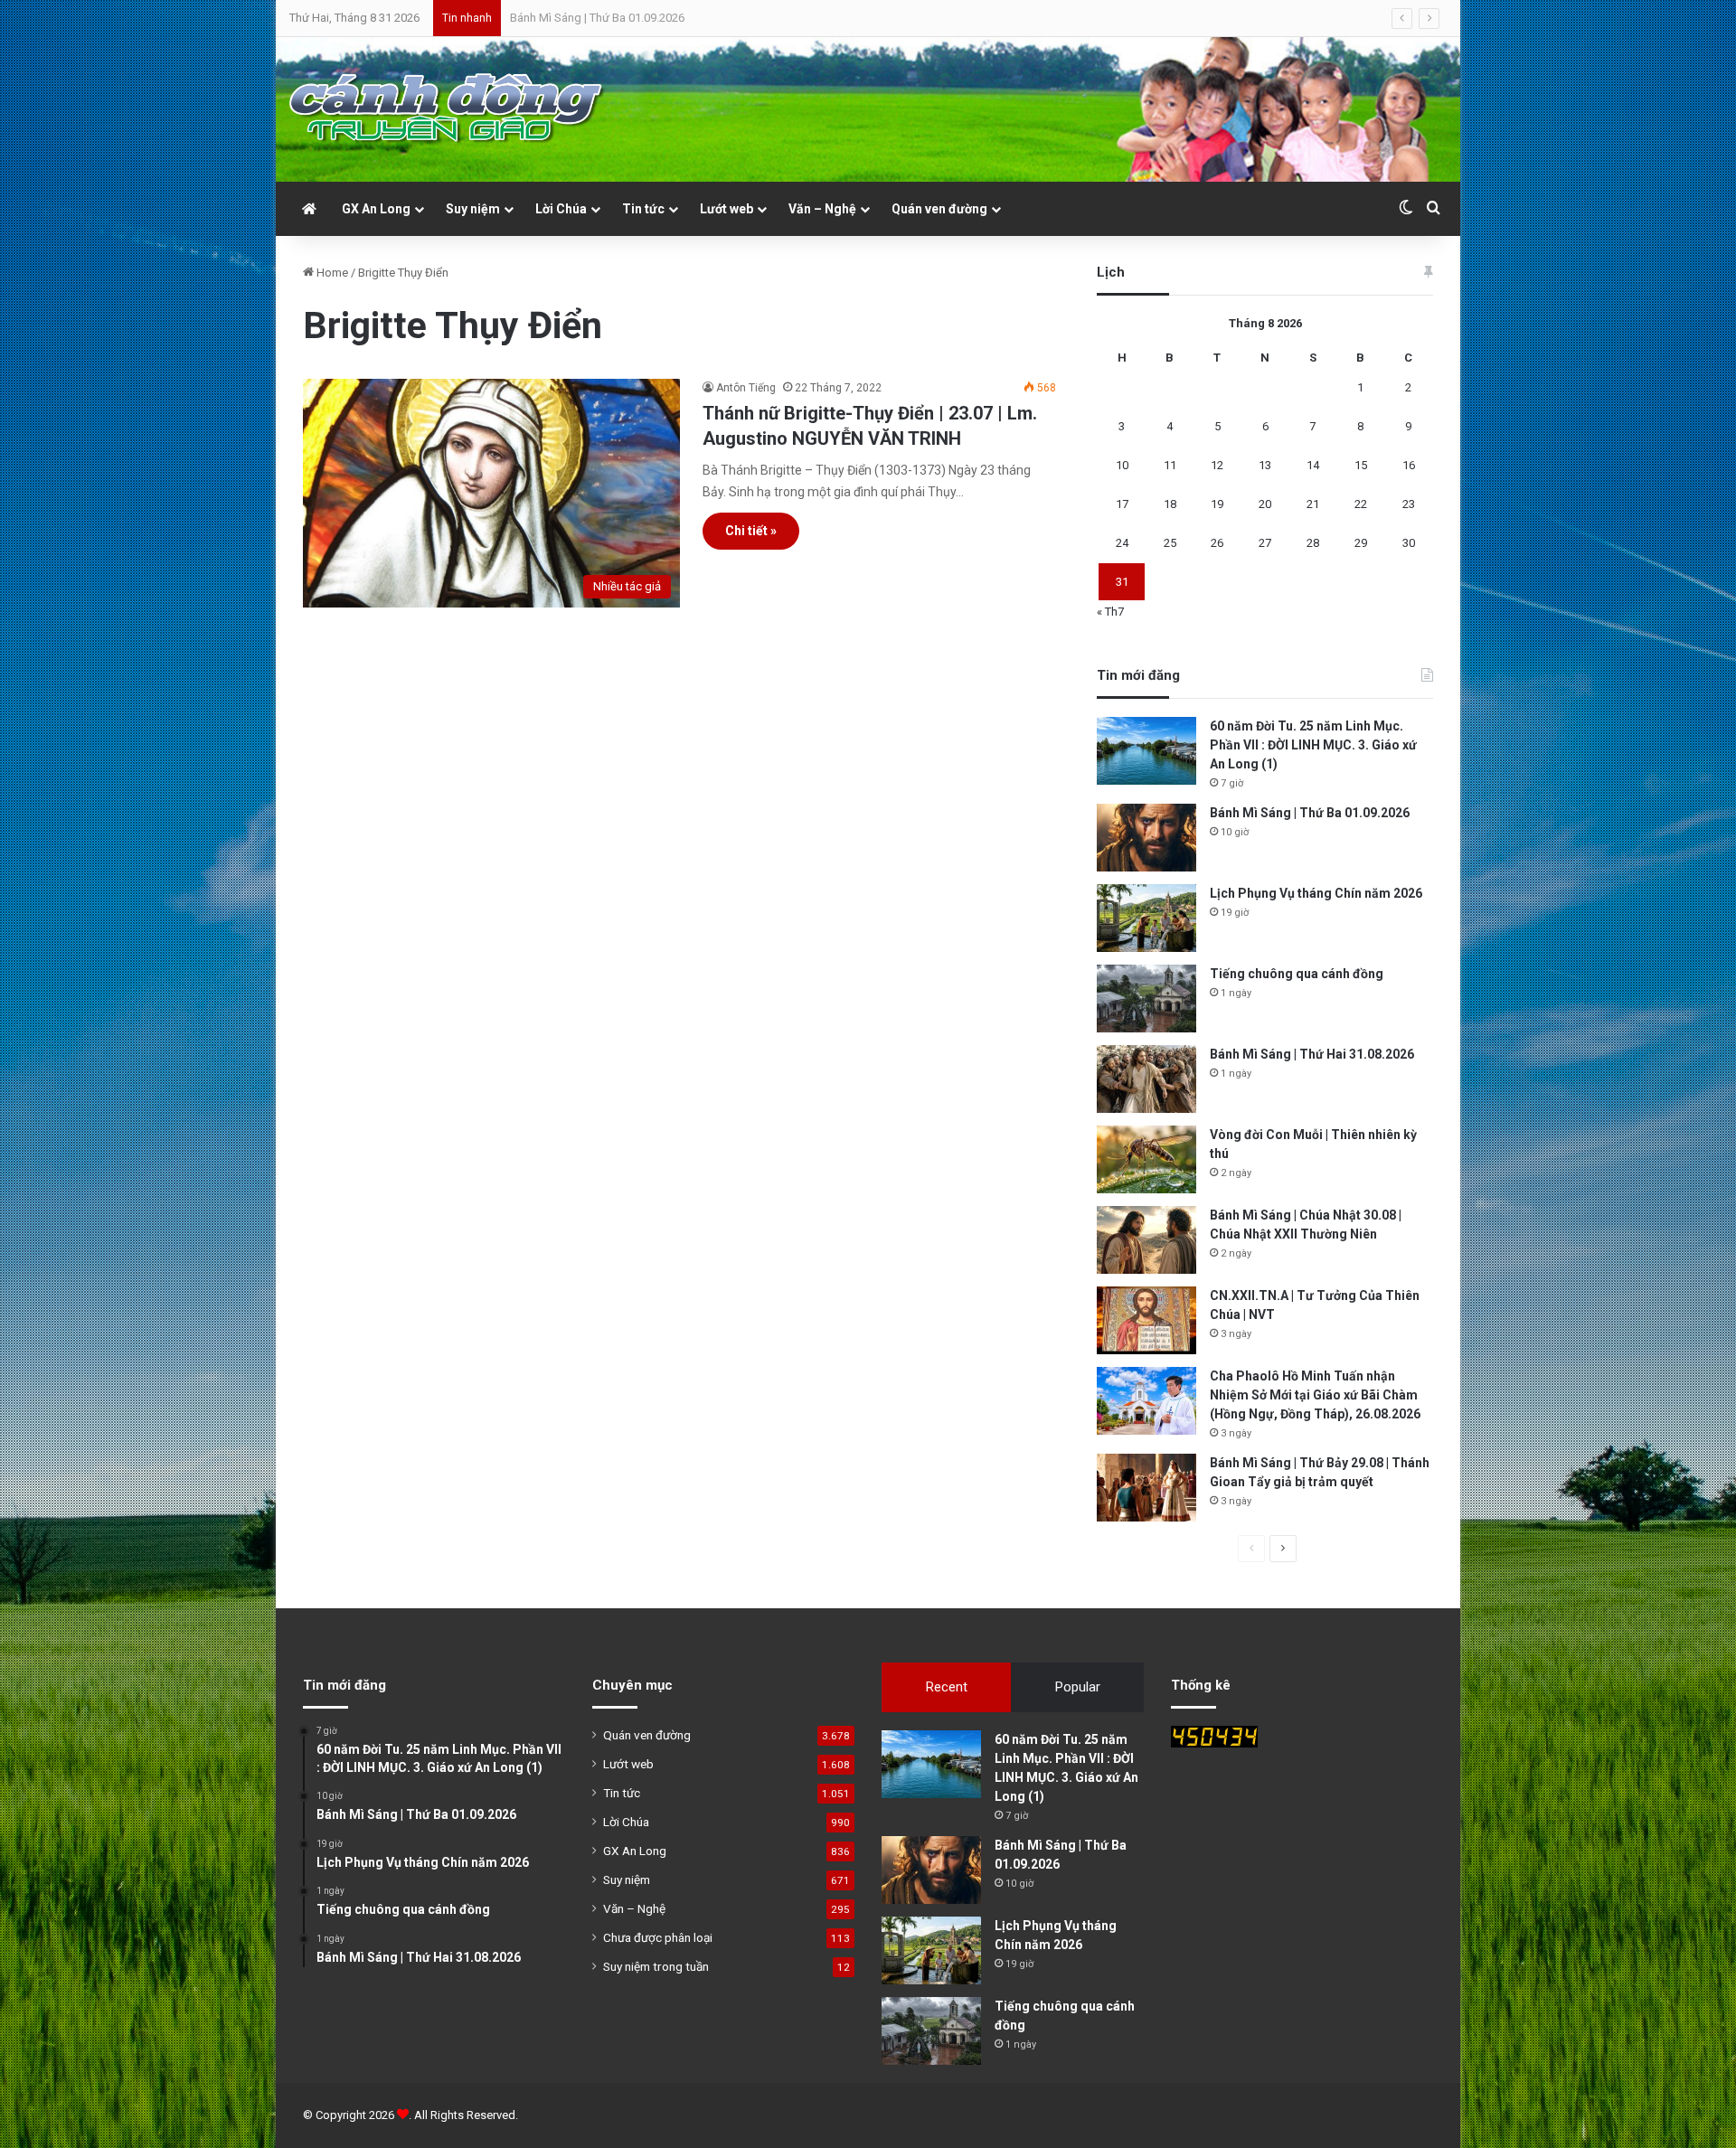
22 (1361, 504)
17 (1122, 504)
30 (1409, 543)
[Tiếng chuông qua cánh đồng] (1146, 999)
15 (1361, 465)
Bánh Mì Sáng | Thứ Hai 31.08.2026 (1312, 1054)
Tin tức (643, 209)
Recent (947, 1687)
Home (331, 273)
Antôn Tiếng (746, 388)
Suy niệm (473, 209)
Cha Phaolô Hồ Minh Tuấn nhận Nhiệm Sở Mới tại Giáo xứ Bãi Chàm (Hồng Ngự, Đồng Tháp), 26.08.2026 (1315, 1395)
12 (1217, 465)
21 (1313, 504)
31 (1122, 582)
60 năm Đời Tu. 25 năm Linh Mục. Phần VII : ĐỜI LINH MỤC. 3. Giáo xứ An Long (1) (1313, 745)
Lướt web (726, 209)
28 (1313, 543)
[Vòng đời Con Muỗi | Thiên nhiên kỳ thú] (1146, 1159)
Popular (1078, 1687)
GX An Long (376, 209)
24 (1122, 543)
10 (1122, 465)
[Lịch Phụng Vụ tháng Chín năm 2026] (1146, 918)
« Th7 (1110, 612)
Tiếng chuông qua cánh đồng (1297, 974)
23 (1409, 504)
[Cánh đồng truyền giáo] (448, 109)
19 (1217, 504)
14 (1313, 465)
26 (1217, 543)
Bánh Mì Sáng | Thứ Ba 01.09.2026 (1310, 813)
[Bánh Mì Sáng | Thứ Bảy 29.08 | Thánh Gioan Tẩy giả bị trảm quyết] (1146, 1488)
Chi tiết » (751, 531)
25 (1170, 543)
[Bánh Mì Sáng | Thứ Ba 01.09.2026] (1146, 838)
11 (1170, 465)
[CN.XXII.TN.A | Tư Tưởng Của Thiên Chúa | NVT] (1146, 1320)
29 (1361, 543)
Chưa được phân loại (658, 1937)
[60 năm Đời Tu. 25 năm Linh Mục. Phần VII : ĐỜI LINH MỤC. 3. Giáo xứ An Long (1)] (1146, 751)
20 (1265, 504)
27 (1265, 543)
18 (1170, 504)
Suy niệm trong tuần (656, 1966)
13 (1265, 465)
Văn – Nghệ (822, 209)
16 (1409, 465)
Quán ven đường (939, 209)
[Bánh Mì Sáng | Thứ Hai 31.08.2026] (1146, 1079)
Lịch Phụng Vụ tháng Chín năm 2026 (602, 18)
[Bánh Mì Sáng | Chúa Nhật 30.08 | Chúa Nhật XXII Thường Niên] (1146, 1240)
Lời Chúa (561, 209)
